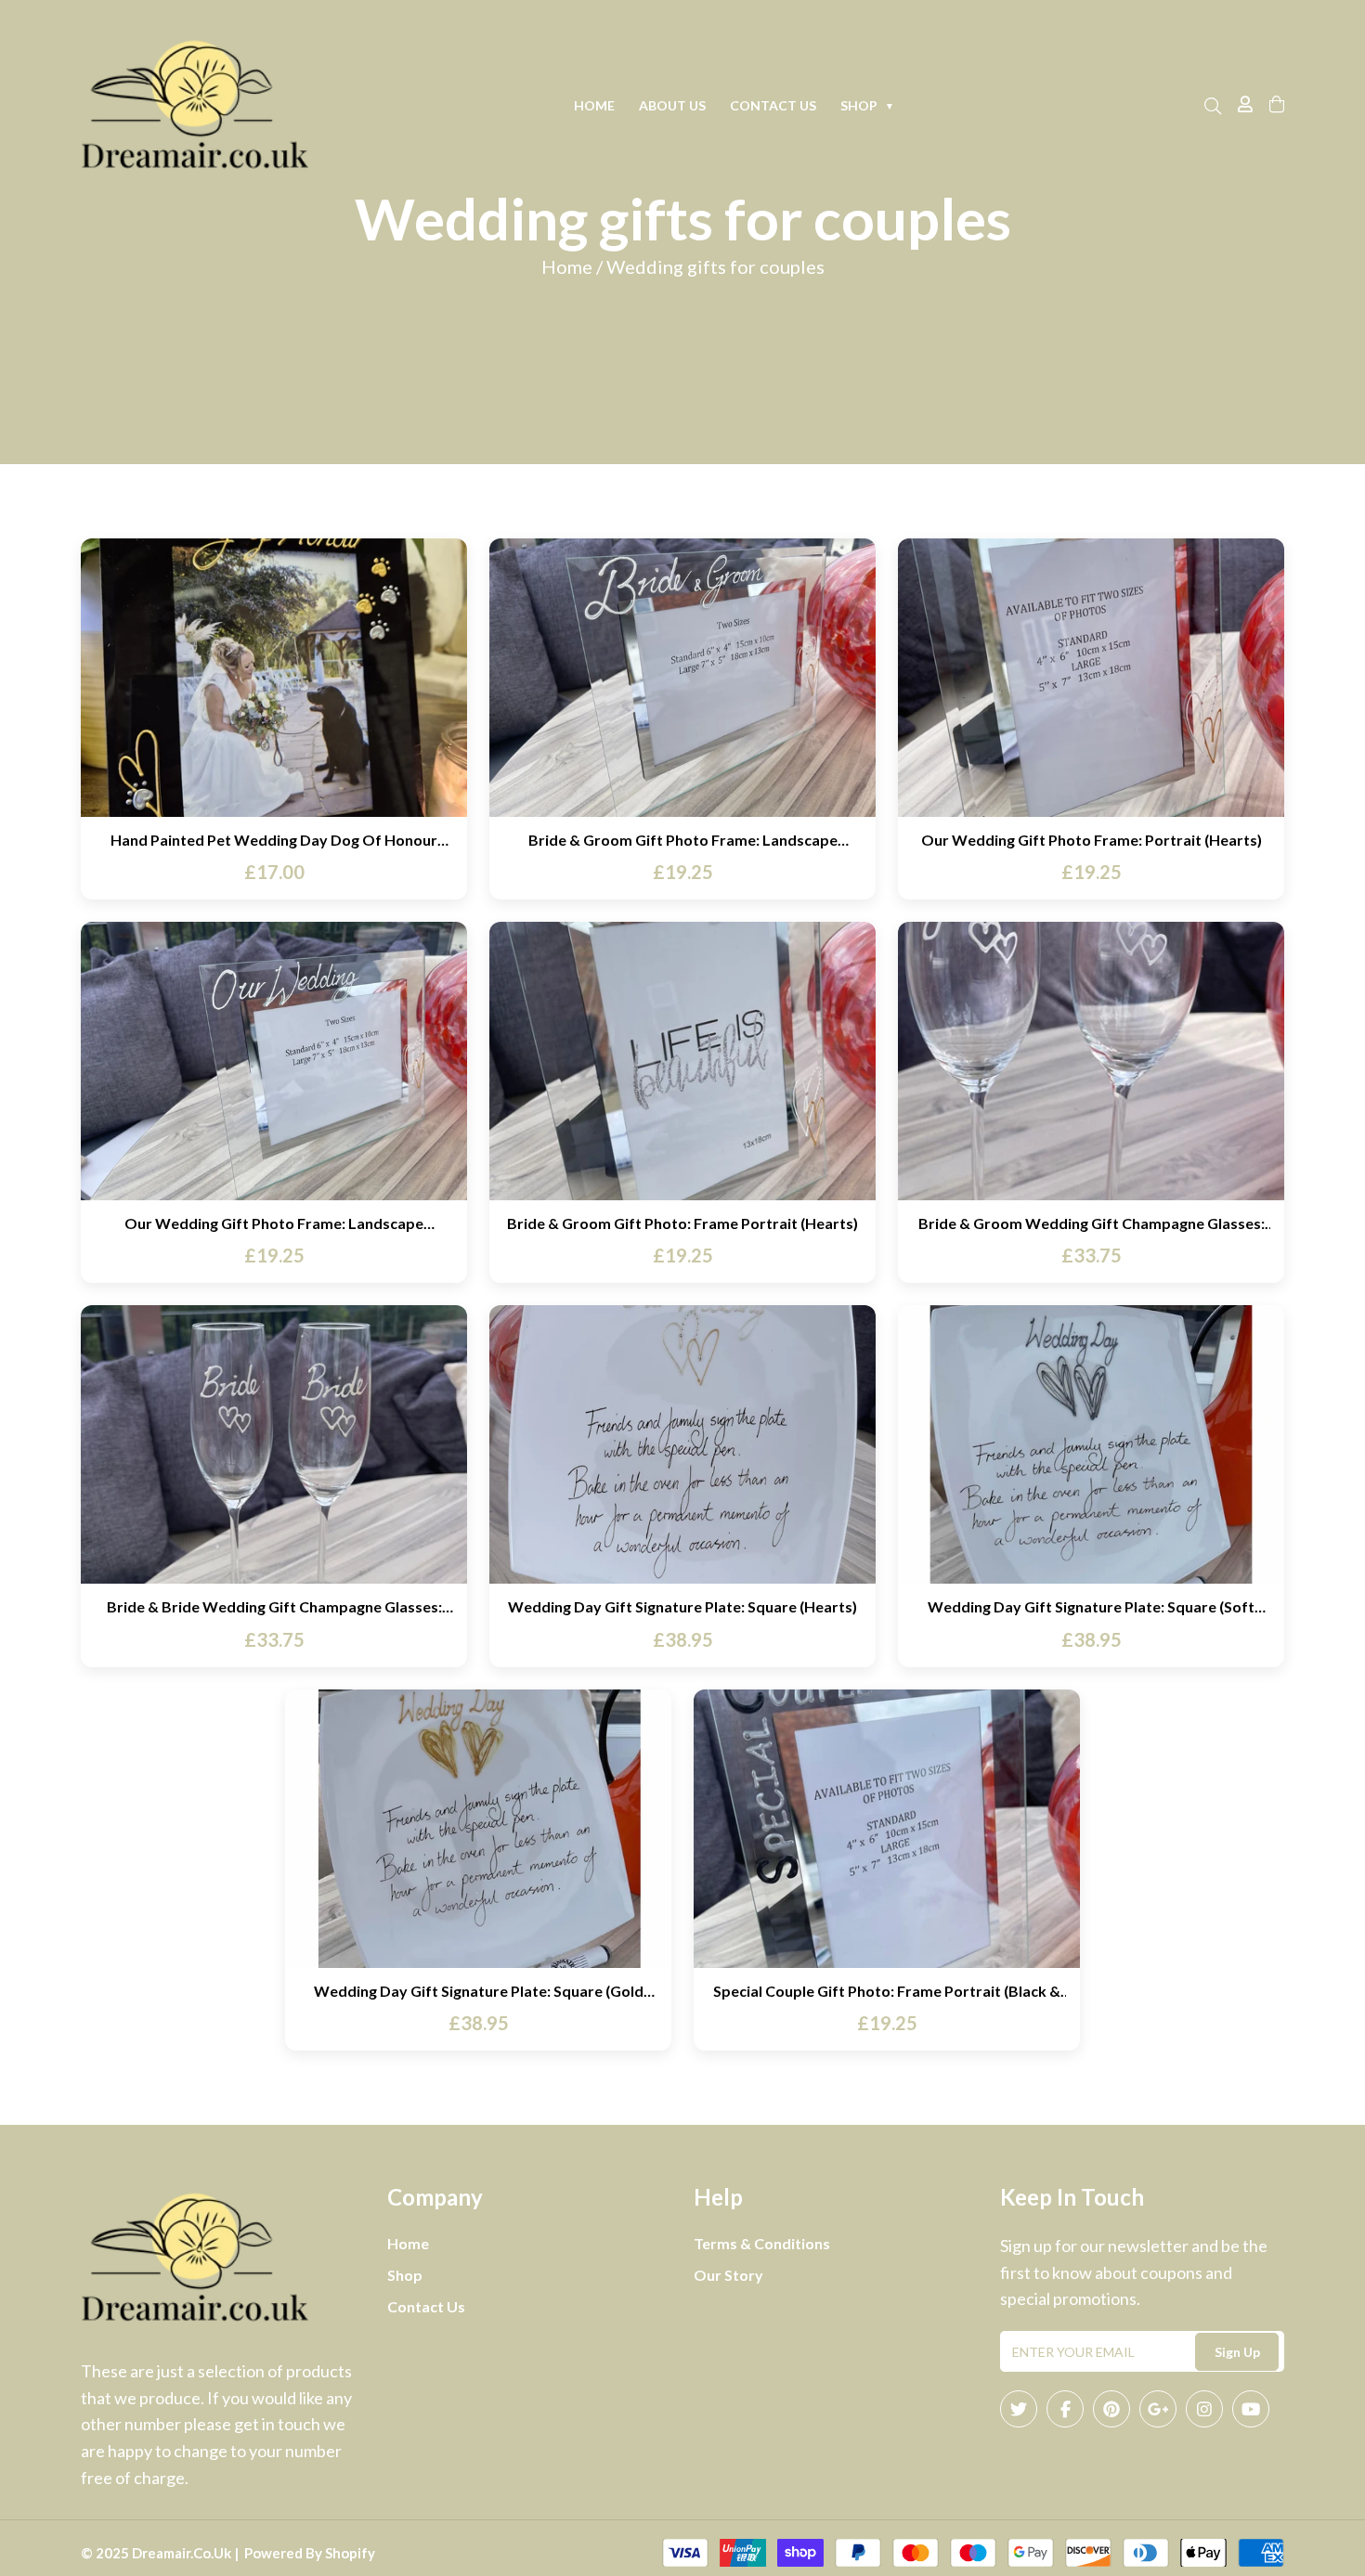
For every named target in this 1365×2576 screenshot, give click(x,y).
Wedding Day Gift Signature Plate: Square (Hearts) (682, 1606)
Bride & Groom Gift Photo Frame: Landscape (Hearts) (683, 840)
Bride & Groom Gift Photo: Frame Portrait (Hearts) (682, 1223)
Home (594, 105)
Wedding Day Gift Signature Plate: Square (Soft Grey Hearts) (1091, 1606)
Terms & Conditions (762, 2243)
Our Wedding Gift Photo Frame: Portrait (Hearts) (1092, 840)
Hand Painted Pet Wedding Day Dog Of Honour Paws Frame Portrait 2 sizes (274, 840)
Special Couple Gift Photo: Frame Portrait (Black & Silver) (887, 1991)
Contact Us (773, 105)
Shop (867, 105)
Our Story (728, 2275)
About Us (672, 105)
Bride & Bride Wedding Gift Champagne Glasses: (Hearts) (274, 1606)
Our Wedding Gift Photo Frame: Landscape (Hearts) (274, 1223)
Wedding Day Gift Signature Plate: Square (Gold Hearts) (479, 1991)
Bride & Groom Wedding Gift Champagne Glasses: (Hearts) (1092, 1223)
